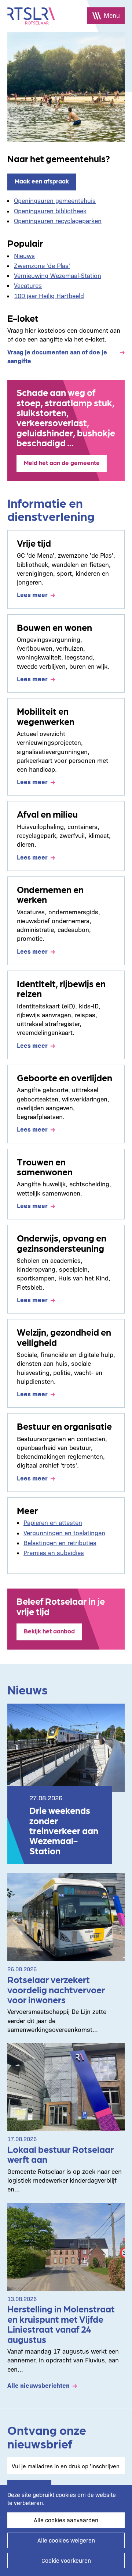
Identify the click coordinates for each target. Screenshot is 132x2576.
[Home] (31, 16)
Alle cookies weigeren (66, 2540)
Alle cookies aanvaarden (66, 2520)
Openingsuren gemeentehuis (55, 200)
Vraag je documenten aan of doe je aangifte (57, 356)
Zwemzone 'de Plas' (42, 265)
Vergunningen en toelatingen (64, 1532)
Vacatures (28, 285)
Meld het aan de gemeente (62, 462)
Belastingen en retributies (60, 1542)
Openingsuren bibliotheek (50, 210)
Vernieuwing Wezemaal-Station (58, 275)
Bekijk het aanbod (49, 1631)
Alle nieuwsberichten (38, 2385)
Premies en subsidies (54, 1552)
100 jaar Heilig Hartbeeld (49, 295)
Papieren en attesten (53, 1522)
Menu (112, 15)
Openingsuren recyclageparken (58, 220)
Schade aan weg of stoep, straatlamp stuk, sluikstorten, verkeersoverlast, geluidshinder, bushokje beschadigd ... (66, 417)
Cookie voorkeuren (66, 2560)
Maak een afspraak (42, 181)
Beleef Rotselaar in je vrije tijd (61, 1606)
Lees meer (32, 594)
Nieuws (24, 255)
